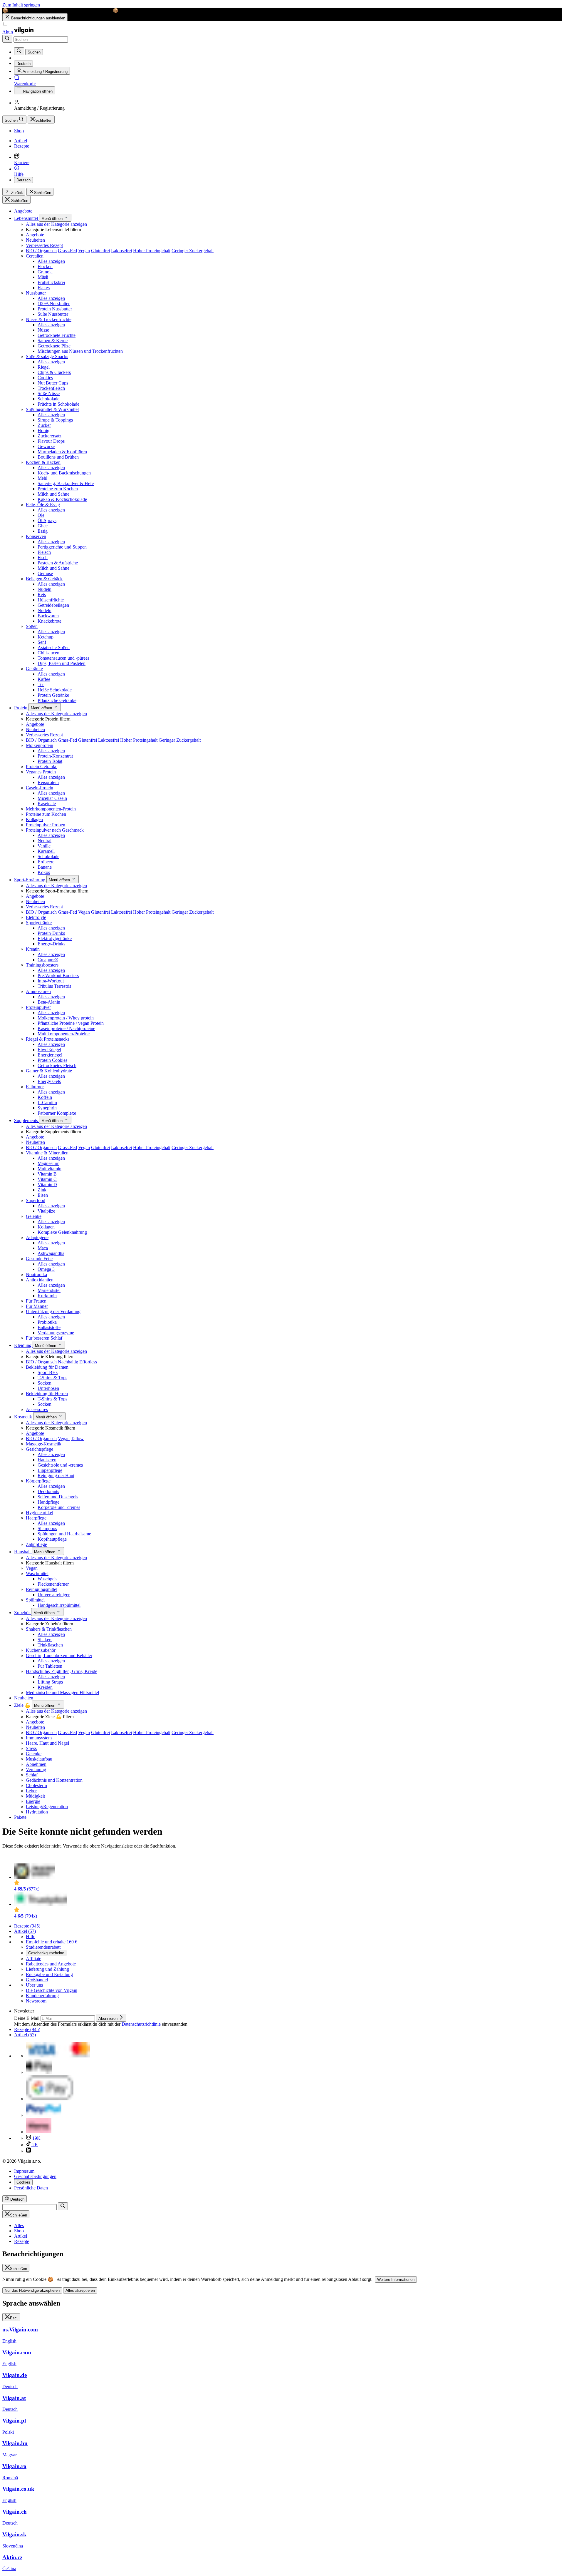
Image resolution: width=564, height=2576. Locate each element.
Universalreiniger (54, 1595)
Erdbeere (46, 862)
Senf (42, 642)
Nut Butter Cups (53, 383)
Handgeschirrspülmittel (59, 1605)
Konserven (36, 536)
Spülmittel (35, 1600)
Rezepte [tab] (22, 2241)
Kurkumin (47, 1296)
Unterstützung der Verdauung (53, 1312)
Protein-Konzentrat (55, 756)
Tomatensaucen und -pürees (63, 658)
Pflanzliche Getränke (57, 700)
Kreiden (45, 1687)
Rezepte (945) (27, 1926)
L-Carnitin (47, 1103)
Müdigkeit (35, 1796)
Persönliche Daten (31, 2188)
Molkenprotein (40, 745)
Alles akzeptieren (80, 2290)
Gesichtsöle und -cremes (60, 1465)
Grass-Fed (67, 251)
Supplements (27, 1120)
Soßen (32, 626)
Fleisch (44, 552)
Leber (31, 1791)
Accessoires (37, 1409)
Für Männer (37, 1306)
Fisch (43, 558)
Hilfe (31, 1936)
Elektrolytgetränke (55, 938)
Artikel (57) (25, 1931)
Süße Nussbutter (53, 314)
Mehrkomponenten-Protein (51, 809)
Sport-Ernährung (30, 880)
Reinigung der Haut (56, 1476)
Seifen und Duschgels (58, 1497)
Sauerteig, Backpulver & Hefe (66, 483)
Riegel (44, 367)
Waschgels (47, 1579)
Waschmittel (37, 1573)
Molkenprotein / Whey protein (66, 1018)
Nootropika (36, 1274)
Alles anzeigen (51, 261)
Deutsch (23, 180)
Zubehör (23, 1613)
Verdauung (36, 1770)
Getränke (34, 669)
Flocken (45, 266)
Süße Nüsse (49, 393)
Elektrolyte (36, 917)
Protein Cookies (52, 1060)
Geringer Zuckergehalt (193, 251)
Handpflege (48, 1502)
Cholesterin (36, 1785)
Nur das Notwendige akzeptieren (32, 2290)
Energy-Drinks (51, 944)
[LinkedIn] (28, 2151)
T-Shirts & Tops (52, 1378)
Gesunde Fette (39, 1259)
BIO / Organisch (41, 251)
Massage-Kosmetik (44, 1444)
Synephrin (47, 1108)
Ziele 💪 (23, 1705)
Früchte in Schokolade (58, 404)
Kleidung (23, 1345)
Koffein (45, 1097)
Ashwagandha (51, 1253)
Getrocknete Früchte (57, 335)
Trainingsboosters (42, 965)
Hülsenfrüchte (51, 600)
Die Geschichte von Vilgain (52, 1990)
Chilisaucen (48, 653)
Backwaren (48, 616)
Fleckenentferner (53, 1584)
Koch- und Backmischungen (64, 473)
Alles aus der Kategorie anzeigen (56, 224)
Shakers (45, 1640)
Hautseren (47, 1460)
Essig (43, 531)
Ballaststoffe (49, 1327)
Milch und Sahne (53, 494)
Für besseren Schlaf (44, 1338)
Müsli (43, 277)
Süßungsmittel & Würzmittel (52, 409)
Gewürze (46, 446)
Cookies (45, 378)
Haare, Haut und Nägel (47, 1743)
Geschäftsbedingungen (35, 2176)
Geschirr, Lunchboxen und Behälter (59, 1655)
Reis (42, 595)
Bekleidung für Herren (47, 1394)
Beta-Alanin (49, 1002)
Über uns (34, 1985)
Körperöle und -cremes (59, 1507)
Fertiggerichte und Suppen (62, 547)
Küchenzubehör (41, 1650)
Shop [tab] (19, 2231)
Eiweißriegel (49, 1050)
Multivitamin (49, 1169)
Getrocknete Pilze (54, 346)
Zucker (44, 425)
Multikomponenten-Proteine (64, 1034)
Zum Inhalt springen (21, 5)
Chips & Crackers (54, 372)
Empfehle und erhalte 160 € (52, 1942)
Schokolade (48, 399)
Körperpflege (38, 1481)
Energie (33, 1801)
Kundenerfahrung (42, 1996)
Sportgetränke (39, 923)
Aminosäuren (38, 991)
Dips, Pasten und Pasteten (62, 663)
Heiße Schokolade (55, 690)
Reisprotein (48, 782)
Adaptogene (37, 1237)
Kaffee (44, 679)
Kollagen (34, 819)
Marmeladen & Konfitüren (62, 452)
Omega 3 (46, 1269)
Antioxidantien (40, 1280)
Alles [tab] (19, 2225)
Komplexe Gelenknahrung (62, 1232)
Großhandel (37, 1980)
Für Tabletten (50, 1666)
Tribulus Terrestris (54, 986)
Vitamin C (47, 1179)
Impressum (24, 2171)
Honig (43, 431)
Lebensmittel (27, 218)
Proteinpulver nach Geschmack (55, 830)
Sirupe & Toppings (55, 420)
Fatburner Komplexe (57, 1113)
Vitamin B (47, 1174)
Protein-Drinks (51, 933)
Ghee (43, 526)
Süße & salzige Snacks (47, 356)
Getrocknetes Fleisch (57, 1065)
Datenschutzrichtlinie (141, 2024)
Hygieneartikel (40, 1513)
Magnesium (48, 1163)
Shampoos (47, 1528)
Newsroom (36, 2001)
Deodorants (48, 1491)
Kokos (44, 872)
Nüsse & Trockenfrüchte (49, 319)
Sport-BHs (48, 1372)
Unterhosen (48, 1388)
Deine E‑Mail (27, 2018)
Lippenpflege (50, 1470)
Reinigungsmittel (42, 1589)
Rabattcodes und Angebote (51, 1964)
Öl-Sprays (47, 520)
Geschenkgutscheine (46, 1953)
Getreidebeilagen (53, 605)
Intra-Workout (51, 981)
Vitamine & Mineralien (47, 1153)
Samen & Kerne (53, 341)
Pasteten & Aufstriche (58, 563)
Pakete (20, 1817)
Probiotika (47, 1322)
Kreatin (33, 949)
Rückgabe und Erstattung (49, 1974)
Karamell (46, 851)
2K (35, 2145)
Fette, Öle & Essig (43, 505)
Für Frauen (36, 1301)
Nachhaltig (68, 1362)
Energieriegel (50, 1055)
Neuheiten (35, 240)
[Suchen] (7, 39)
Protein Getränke (53, 695)
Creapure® (48, 960)
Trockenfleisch (51, 388)
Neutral (45, 841)
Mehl (42, 478)
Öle (41, 515)
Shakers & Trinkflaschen (49, 1629)
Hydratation (37, 1812)
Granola (45, 272)
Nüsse (43, 330)
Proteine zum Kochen (58, 489)
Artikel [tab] (21, 2236)
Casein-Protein (40, 788)
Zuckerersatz (49, 436)
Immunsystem (39, 1738)
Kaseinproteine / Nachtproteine (66, 1028)
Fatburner (35, 1087)
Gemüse (45, 573)
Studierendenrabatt (43, 1947)
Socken (45, 1383)
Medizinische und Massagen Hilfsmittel (62, 1692)
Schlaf (32, 1775)
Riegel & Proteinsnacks (48, 1039)
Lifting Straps (50, 1682)
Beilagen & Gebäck (44, 579)
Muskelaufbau (39, 1759)
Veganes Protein (41, 772)
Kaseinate (47, 804)
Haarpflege (36, 1518)
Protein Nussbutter (55, 309)
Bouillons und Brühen (58, 457)
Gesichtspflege (40, 1449)
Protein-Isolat (50, 761)
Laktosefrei (121, 251)
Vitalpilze (46, 1211)
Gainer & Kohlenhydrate (49, 1071)
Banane (45, 867)
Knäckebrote (49, 621)
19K (36, 2138)
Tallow (77, 1439)
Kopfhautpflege (52, 1539)
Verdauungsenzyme (56, 1333)
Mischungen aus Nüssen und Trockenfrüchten (80, 351)
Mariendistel (49, 1290)
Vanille (44, 846)
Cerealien (35, 256)
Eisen (43, 1195)
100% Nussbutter (54, 304)
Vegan (84, 251)
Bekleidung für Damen (47, 1367)
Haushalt (23, 1552)
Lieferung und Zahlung (47, 1969)
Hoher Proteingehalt (152, 251)
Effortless (88, 1362)
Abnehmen (36, 1764)
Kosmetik (24, 1417)
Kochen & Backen (43, 462)
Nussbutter (36, 293)
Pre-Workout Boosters (58, 976)
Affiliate (33, 1959)
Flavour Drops (51, 441)
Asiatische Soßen (54, 647)
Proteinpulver (38, 1007)
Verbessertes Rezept (44, 245)
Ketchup (46, 637)
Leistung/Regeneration (47, 1807)
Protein (21, 708)
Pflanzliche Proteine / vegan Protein (71, 1023)
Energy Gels (49, 1081)
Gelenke (34, 1216)
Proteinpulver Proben (46, 825)
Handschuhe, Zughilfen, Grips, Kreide (62, 1671)
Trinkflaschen (50, 1645)
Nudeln (45, 589)
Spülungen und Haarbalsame (64, 1534)
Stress (31, 1748)
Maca (43, 1248)
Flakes (44, 288)
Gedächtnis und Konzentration (54, 1780)
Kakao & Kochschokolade (62, 499)
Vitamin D (47, 1185)
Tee (41, 684)
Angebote (23, 211)
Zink (42, 1190)
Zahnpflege (36, 1544)
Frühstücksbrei (51, 282)
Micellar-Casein (52, 798)
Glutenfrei (100, 251)
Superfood (36, 1200)
